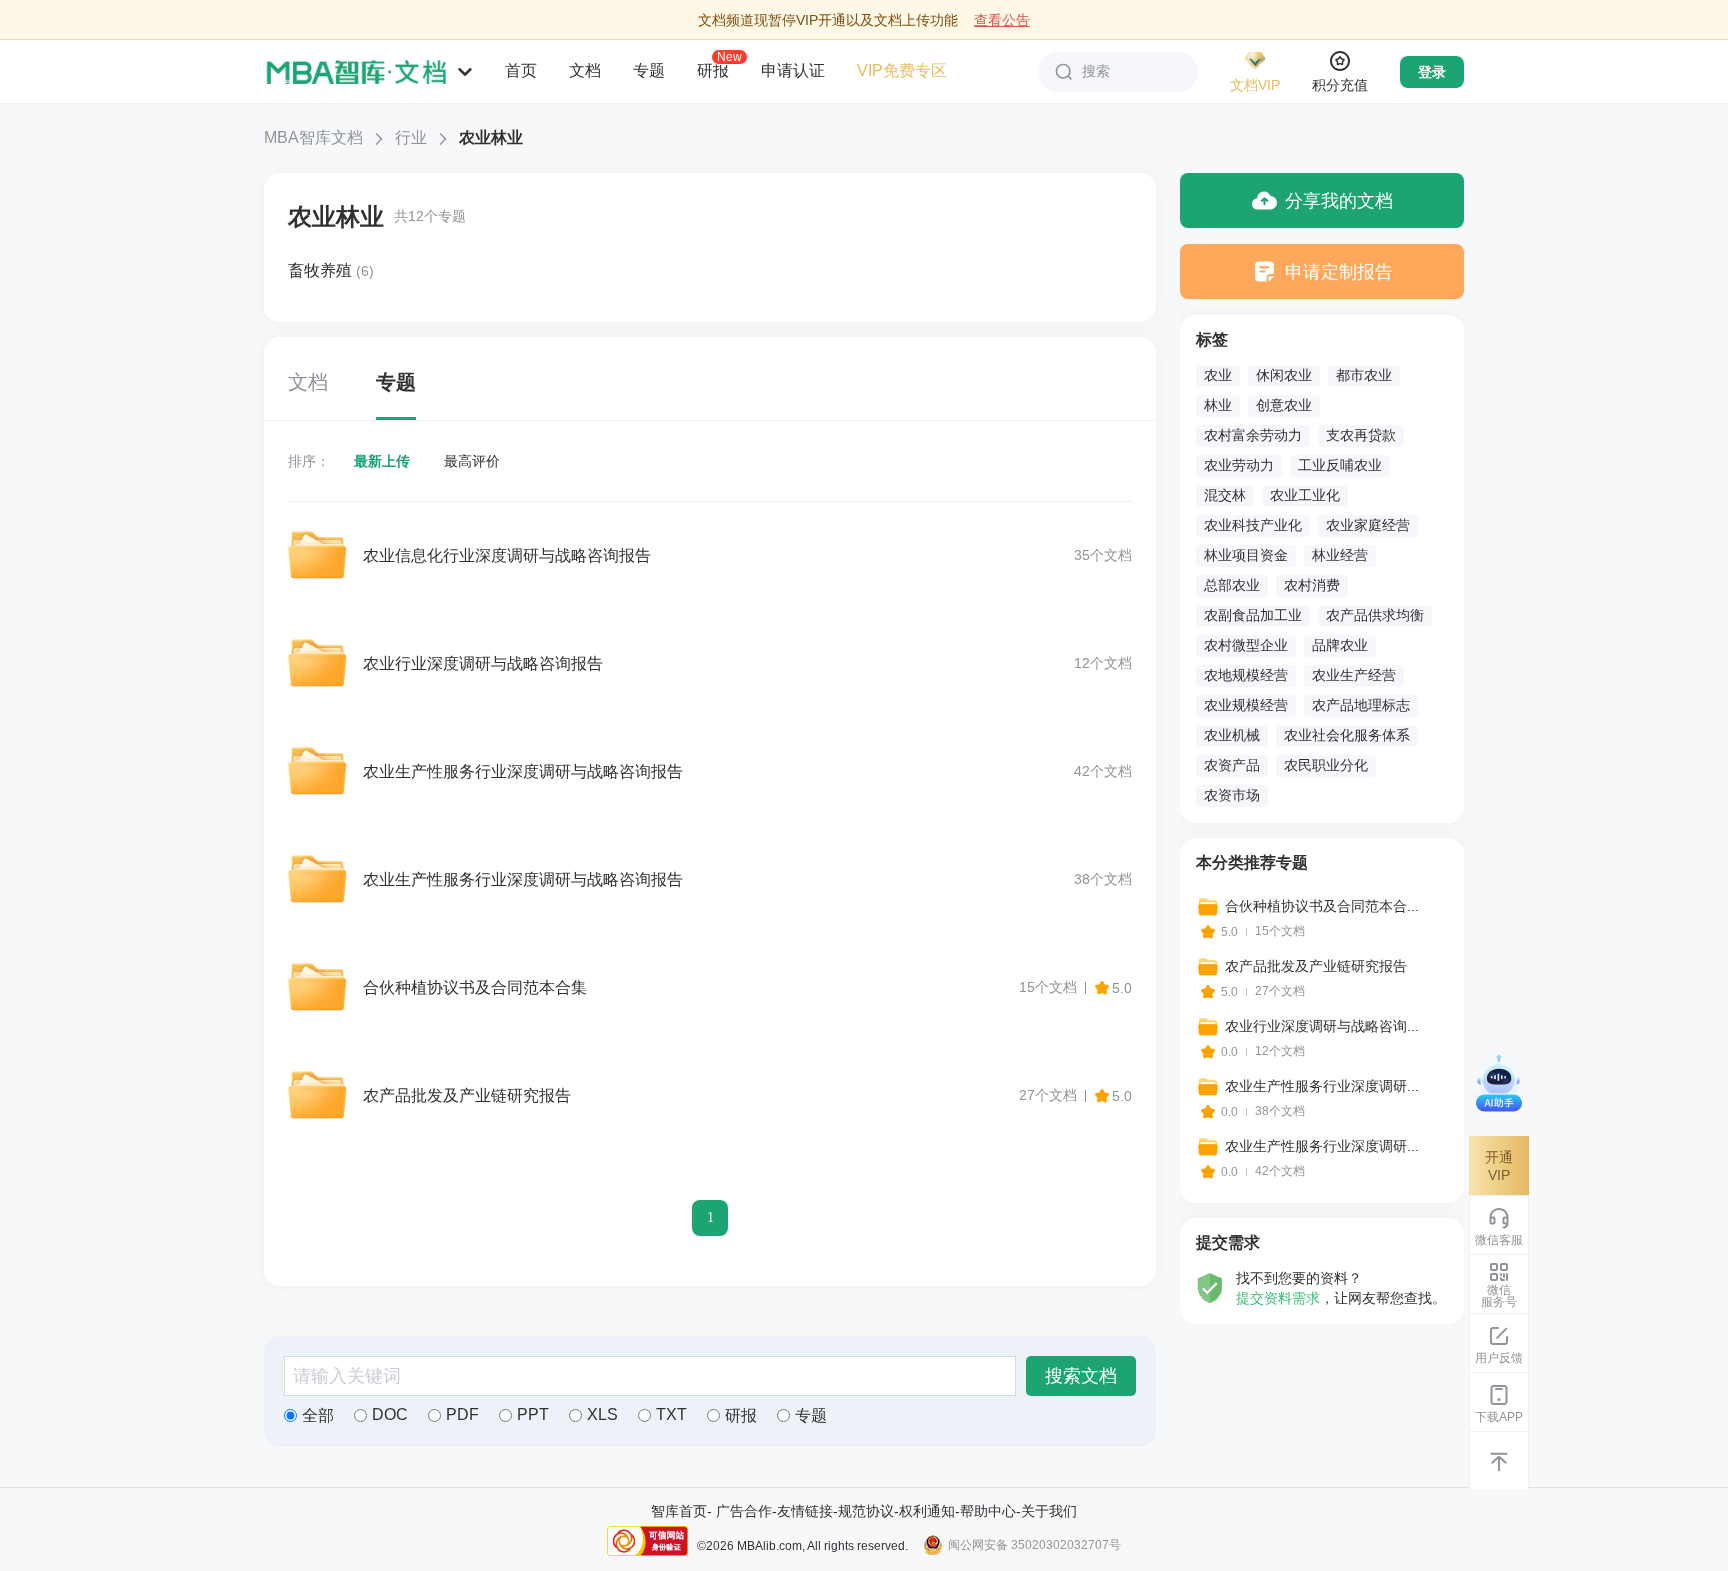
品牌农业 (1340, 645)
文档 (585, 70)
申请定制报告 (1339, 272)
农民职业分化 (1326, 765)
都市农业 (1364, 375)
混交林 (1225, 495)
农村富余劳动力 (1253, 435)
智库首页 (679, 1511)
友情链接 (805, 1511)
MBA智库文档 (313, 137)
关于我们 (1049, 1511)
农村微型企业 (1246, 645)
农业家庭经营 (1368, 525)
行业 (411, 137)
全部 (318, 1415)
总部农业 (1232, 585)
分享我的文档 (1339, 201)
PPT (533, 1414)
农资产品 (1232, 765)
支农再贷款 (1361, 435)
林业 (1218, 405)
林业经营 (1340, 555)
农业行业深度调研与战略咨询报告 (483, 663)
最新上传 (382, 461)
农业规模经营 (1246, 705)
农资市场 (1232, 795)
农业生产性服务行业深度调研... (1322, 1086)
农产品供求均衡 (1375, 615)
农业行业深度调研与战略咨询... (1322, 1026)
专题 (649, 70)
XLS (602, 1414)
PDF (462, 1414)
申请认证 (793, 70)
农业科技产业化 (1253, 525)
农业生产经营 (1354, 675)
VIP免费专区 (902, 70)
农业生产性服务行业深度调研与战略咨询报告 (523, 771)
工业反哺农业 (1340, 465)
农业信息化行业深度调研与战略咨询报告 (507, 555)
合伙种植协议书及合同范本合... (1322, 906)
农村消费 (1312, 585)
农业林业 (336, 216)
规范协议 (866, 1511)
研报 (713, 70)
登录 (1432, 72)
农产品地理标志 (1361, 705)
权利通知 (927, 1511)
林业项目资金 (1246, 555)
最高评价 (472, 461)
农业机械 (1232, 735)
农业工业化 (1305, 495)
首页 (521, 70)
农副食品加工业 (1253, 615)
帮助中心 (988, 1511)
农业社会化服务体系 (1347, 735)
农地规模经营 (1246, 675)
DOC (390, 1414)
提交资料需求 (1278, 1298)
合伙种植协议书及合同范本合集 (475, 987)
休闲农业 (1284, 375)
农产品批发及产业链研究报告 (467, 1095)
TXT (671, 1414)
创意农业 (1284, 405)
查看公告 (1002, 20)
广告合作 (744, 1511)
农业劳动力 (1239, 465)
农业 (1218, 375)
